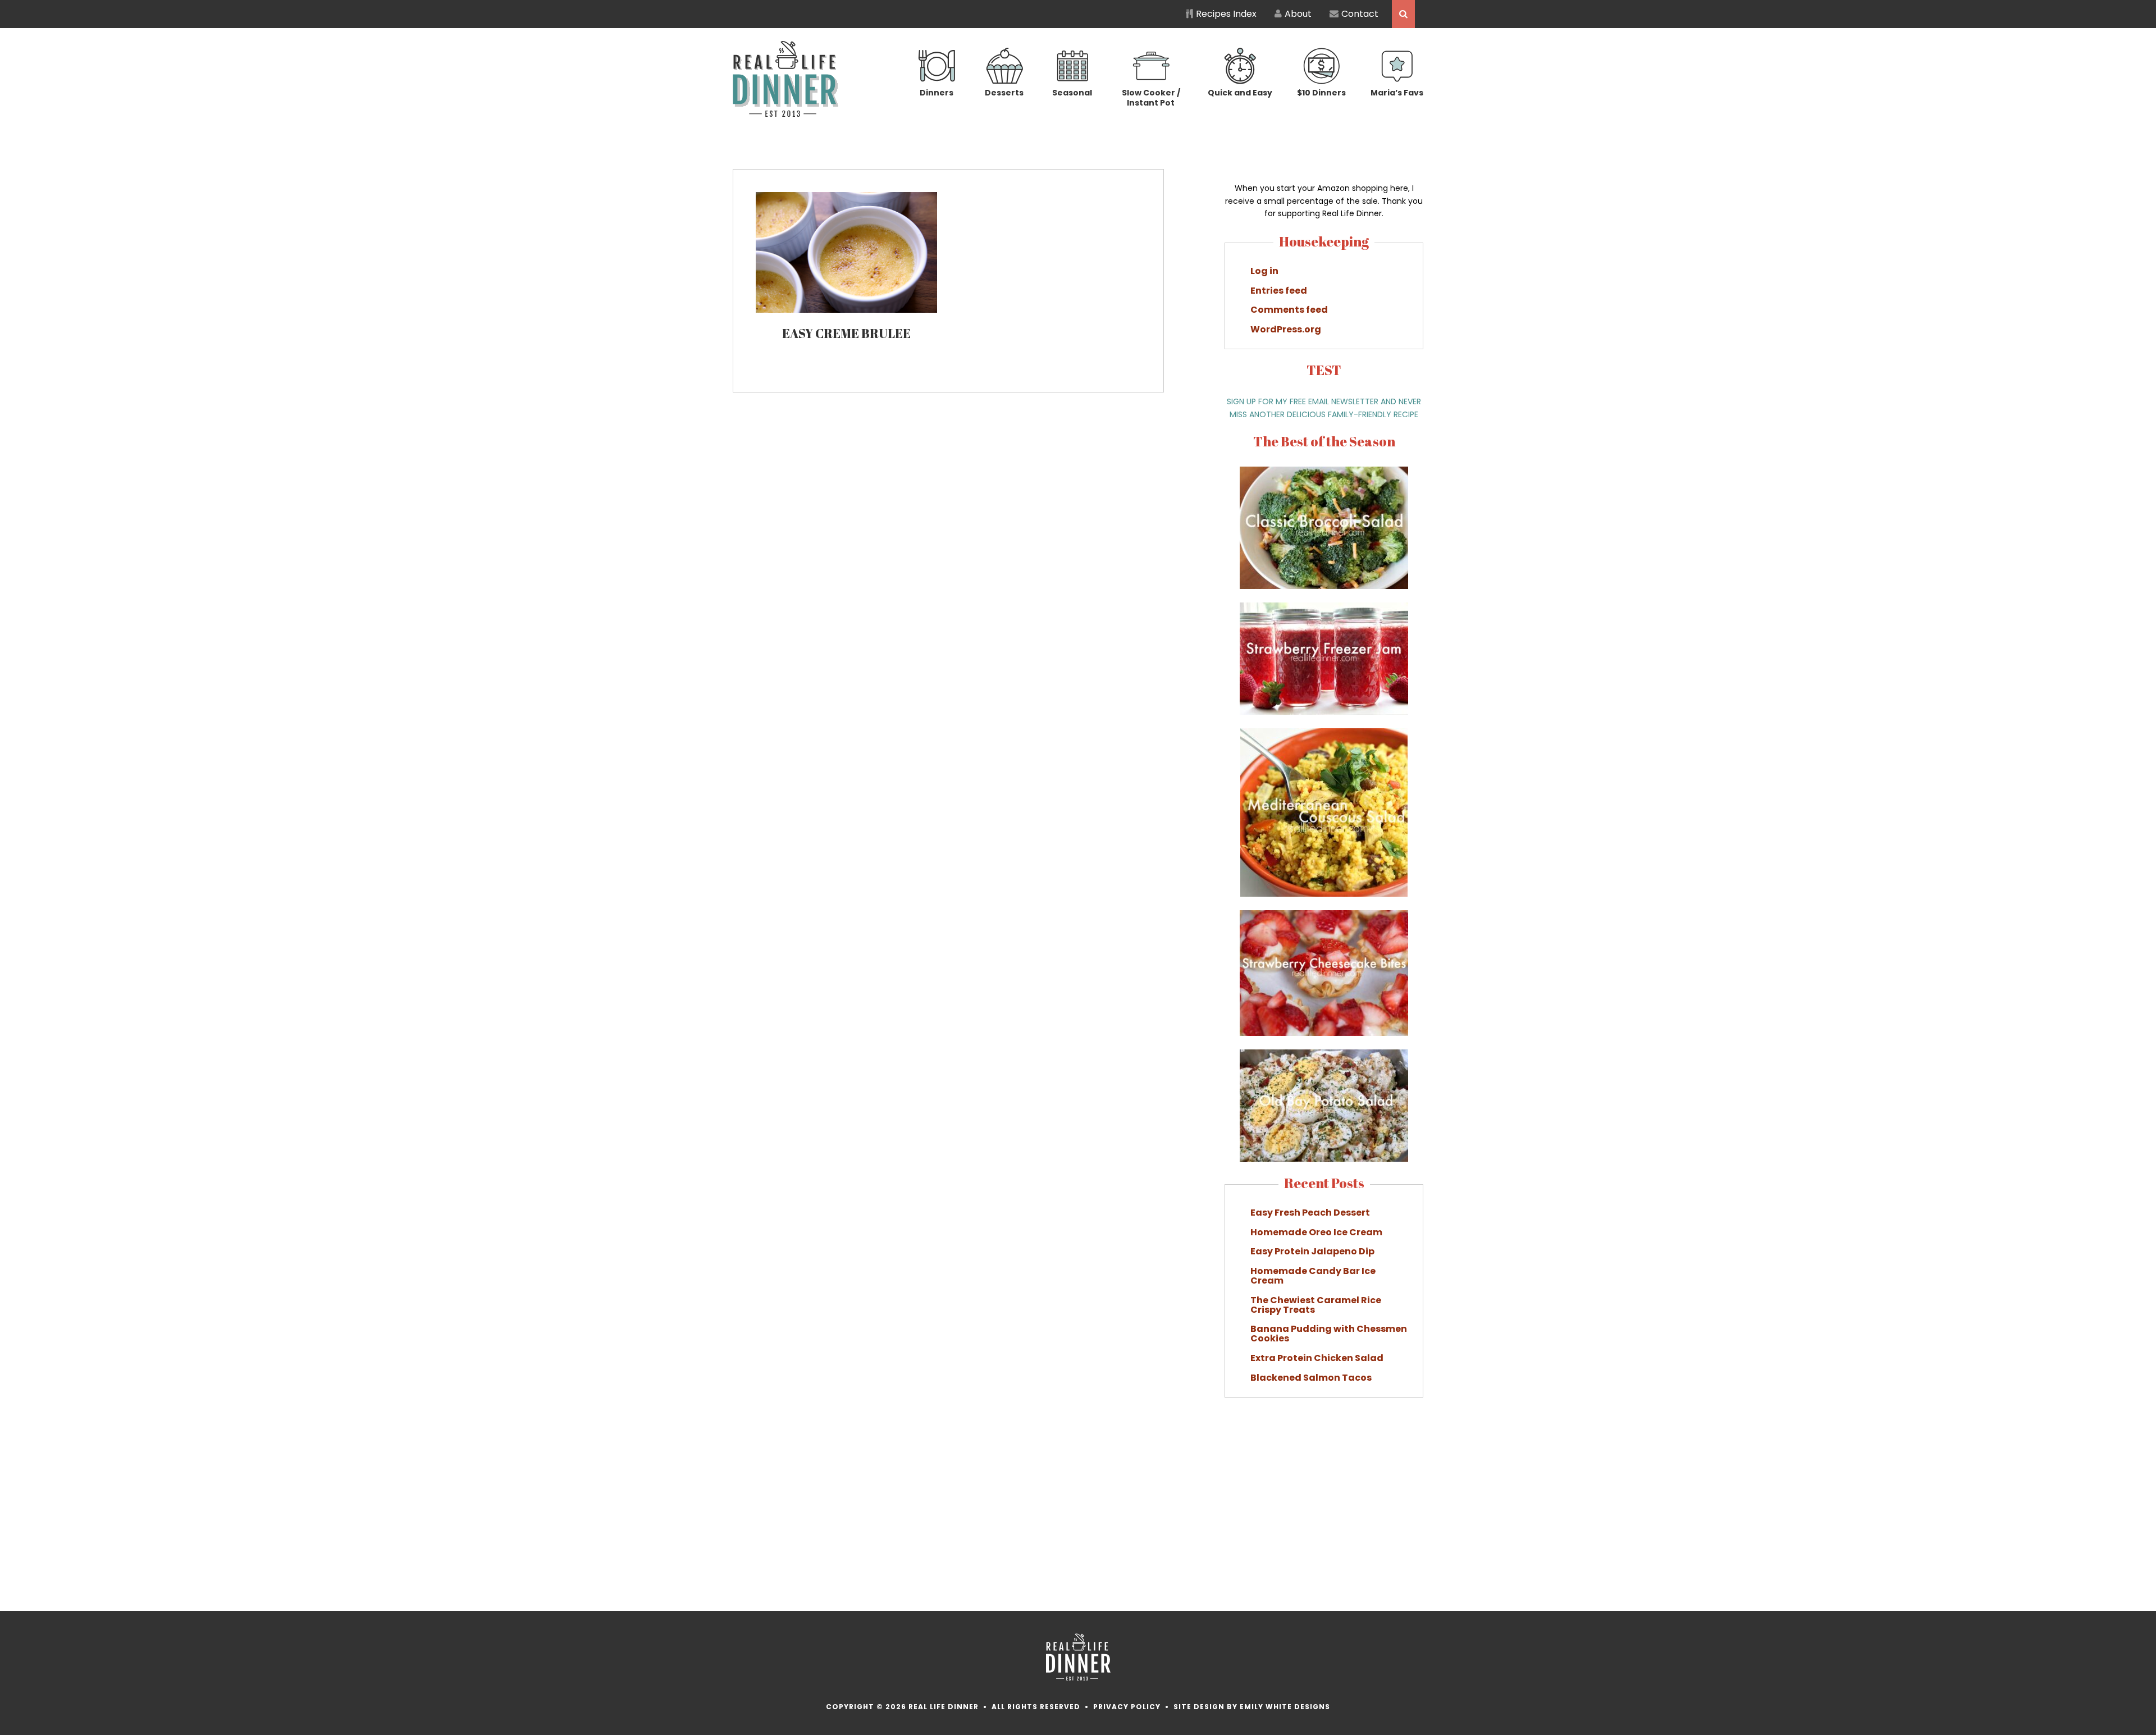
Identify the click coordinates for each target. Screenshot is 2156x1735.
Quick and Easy (1240, 93)
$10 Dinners (1321, 93)
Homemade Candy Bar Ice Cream (1313, 1276)
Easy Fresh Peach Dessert (1310, 1213)
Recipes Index (1226, 14)
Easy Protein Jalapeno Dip (1312, 1251)
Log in (1264, 271)
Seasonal (1072, 93)
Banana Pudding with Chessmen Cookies (1329, 1334)
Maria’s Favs (1397, 93)
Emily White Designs (1285, 1707)
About (1298, 14)
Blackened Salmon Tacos (1311, 1378)
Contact (1360, 14)
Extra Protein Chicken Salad (1317, 1358)
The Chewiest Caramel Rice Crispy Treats (1316, 1305)
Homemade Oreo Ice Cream (1316, 1232)
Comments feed (1289, 310)
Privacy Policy (1127, 1707)
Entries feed (1279, 291)
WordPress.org (1286, 329)
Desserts (1004, 93)
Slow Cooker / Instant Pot (1151, 97)
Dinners (937, 93)
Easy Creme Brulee (846, 333)
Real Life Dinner (786, 79)
